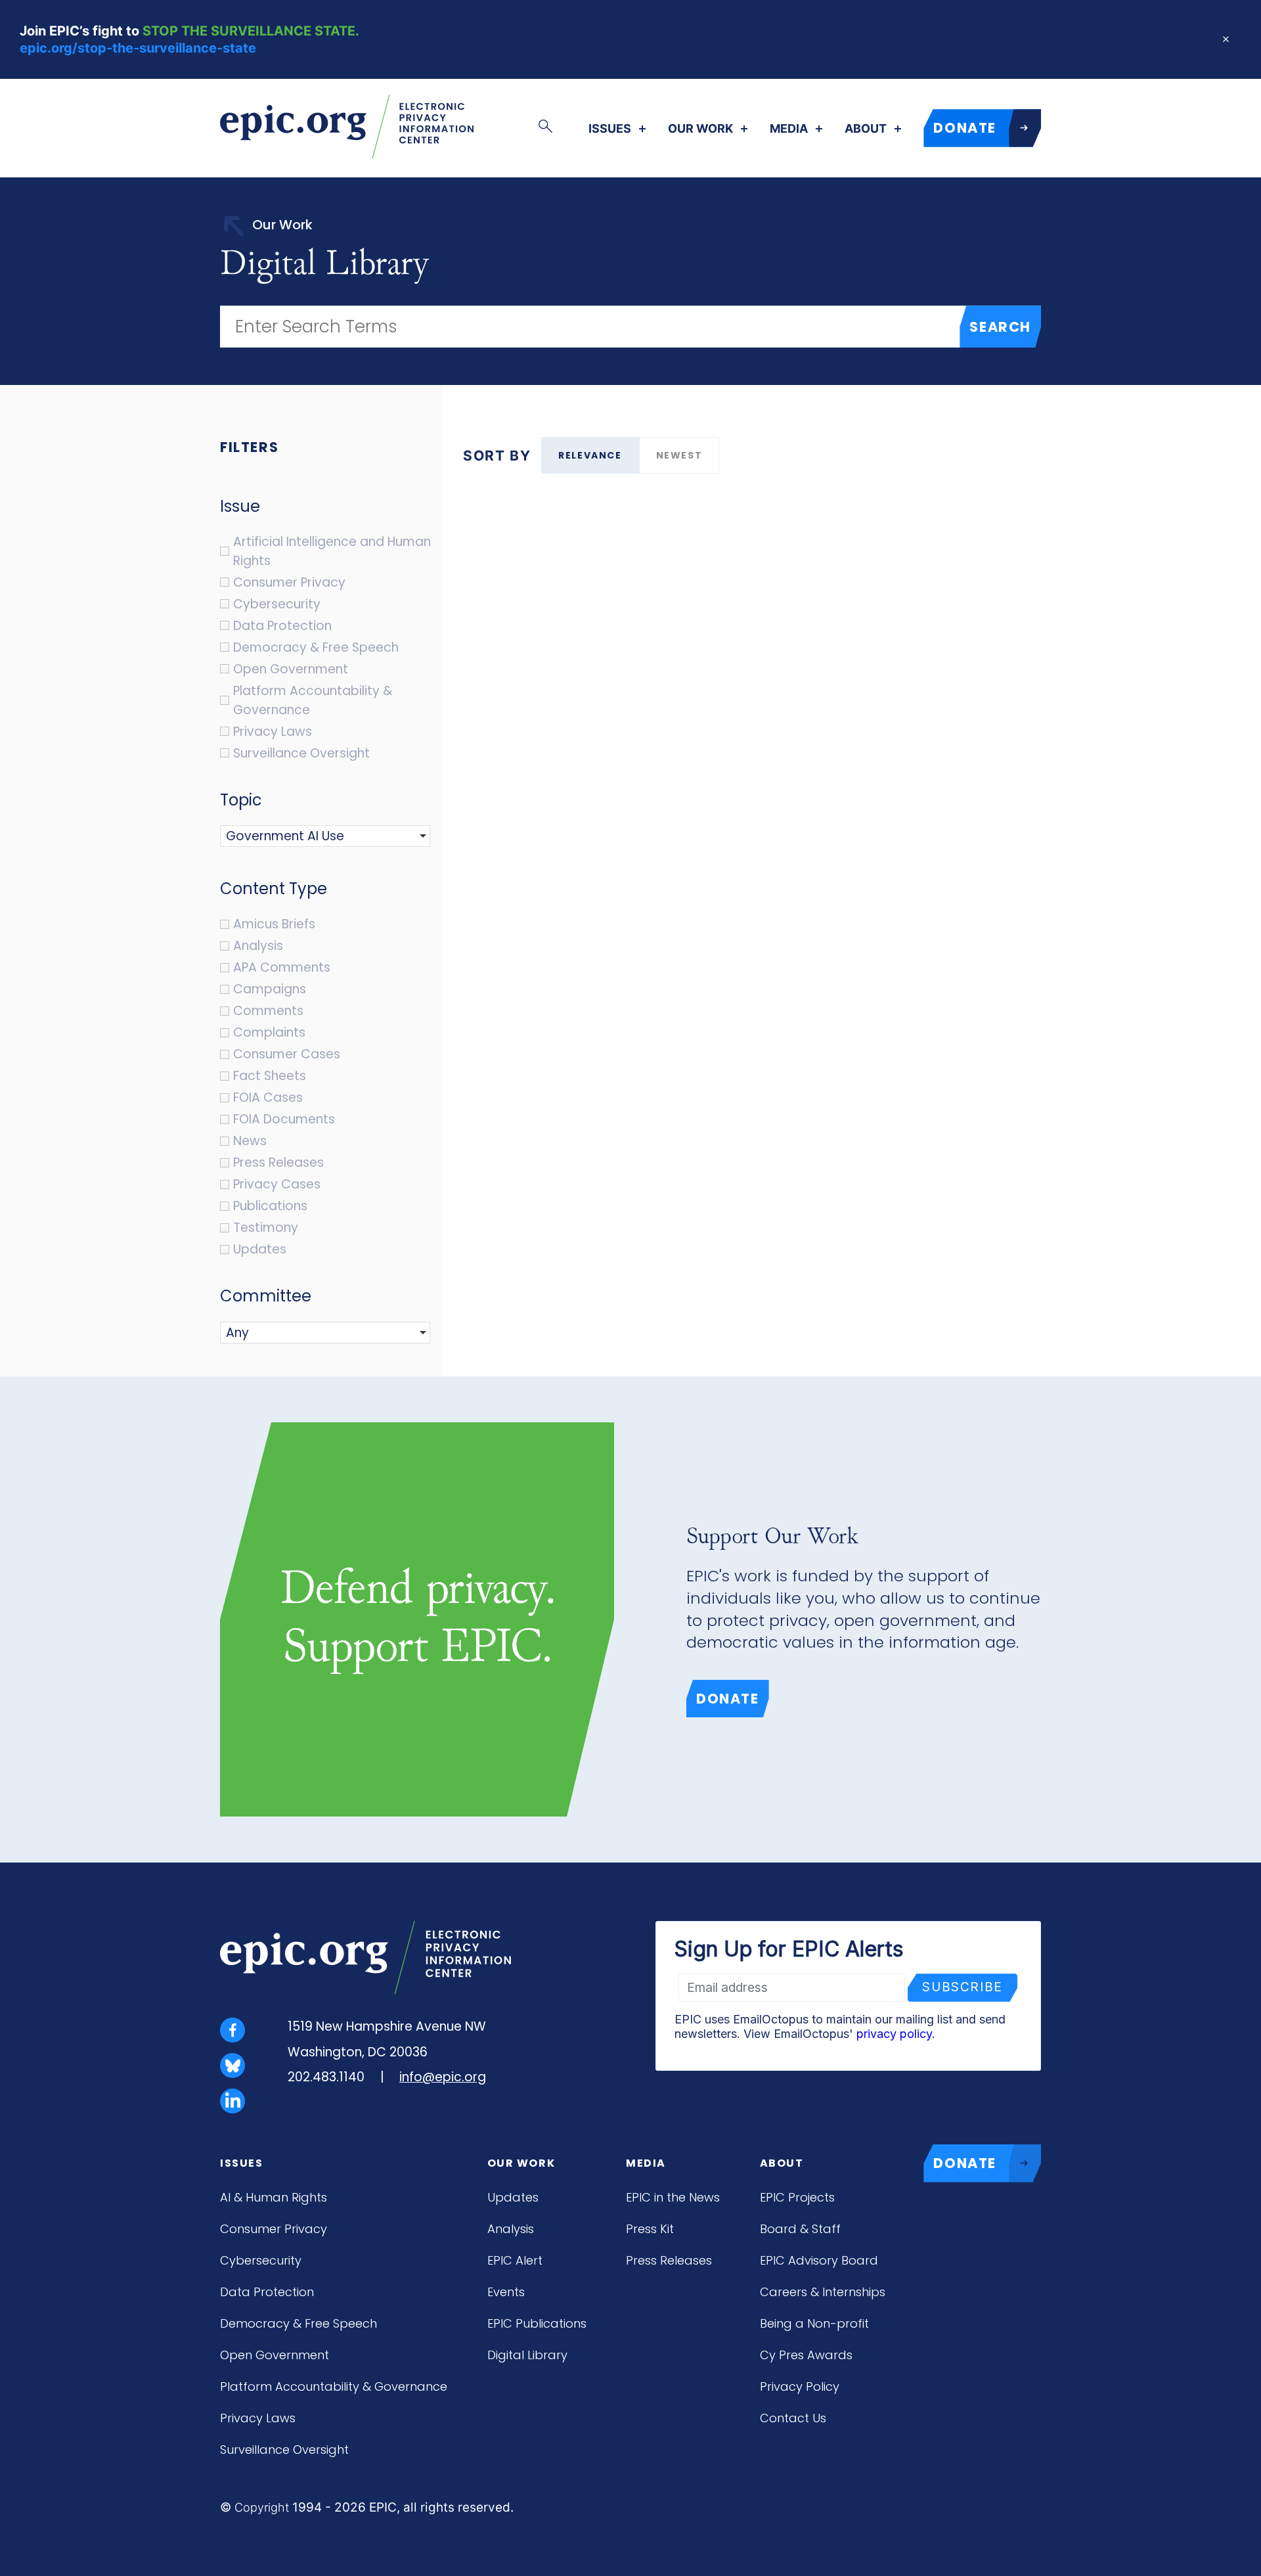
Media (789, 129)
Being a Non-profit (814, 2323)
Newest (679, 455)
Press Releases (669, 2260)
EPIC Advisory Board (819, 2260)
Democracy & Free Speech (299, 2323)
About (866, 129)
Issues (610, 129)
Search (1000, 327)
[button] (292, 836)
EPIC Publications (537, 2323)
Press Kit (650, 2229)
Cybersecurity (261, 2260)
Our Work (700, 129)
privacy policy (894, 2034)
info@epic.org (443, 2077)
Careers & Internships (823, 2292)
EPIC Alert (515, 2260)
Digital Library (527, 2355)
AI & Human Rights (274, 2197)
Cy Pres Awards (806, 2355)
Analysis (511, 2229)
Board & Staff (800, 2229)
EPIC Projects (797, 2197)
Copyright (262, 2507)
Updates (513, 2197)
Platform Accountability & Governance (334, 2386)
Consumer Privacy (274, 2229)
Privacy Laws (258, 2418)
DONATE (965, 128)
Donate (728, 1699)
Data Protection (267, 2292)
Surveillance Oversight (284, 2450)
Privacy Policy (800, 2386)
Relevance (590, 455)
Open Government (275, 2355)
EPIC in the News (673, 2197)
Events (506, 2292)
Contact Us (793, 2418)
